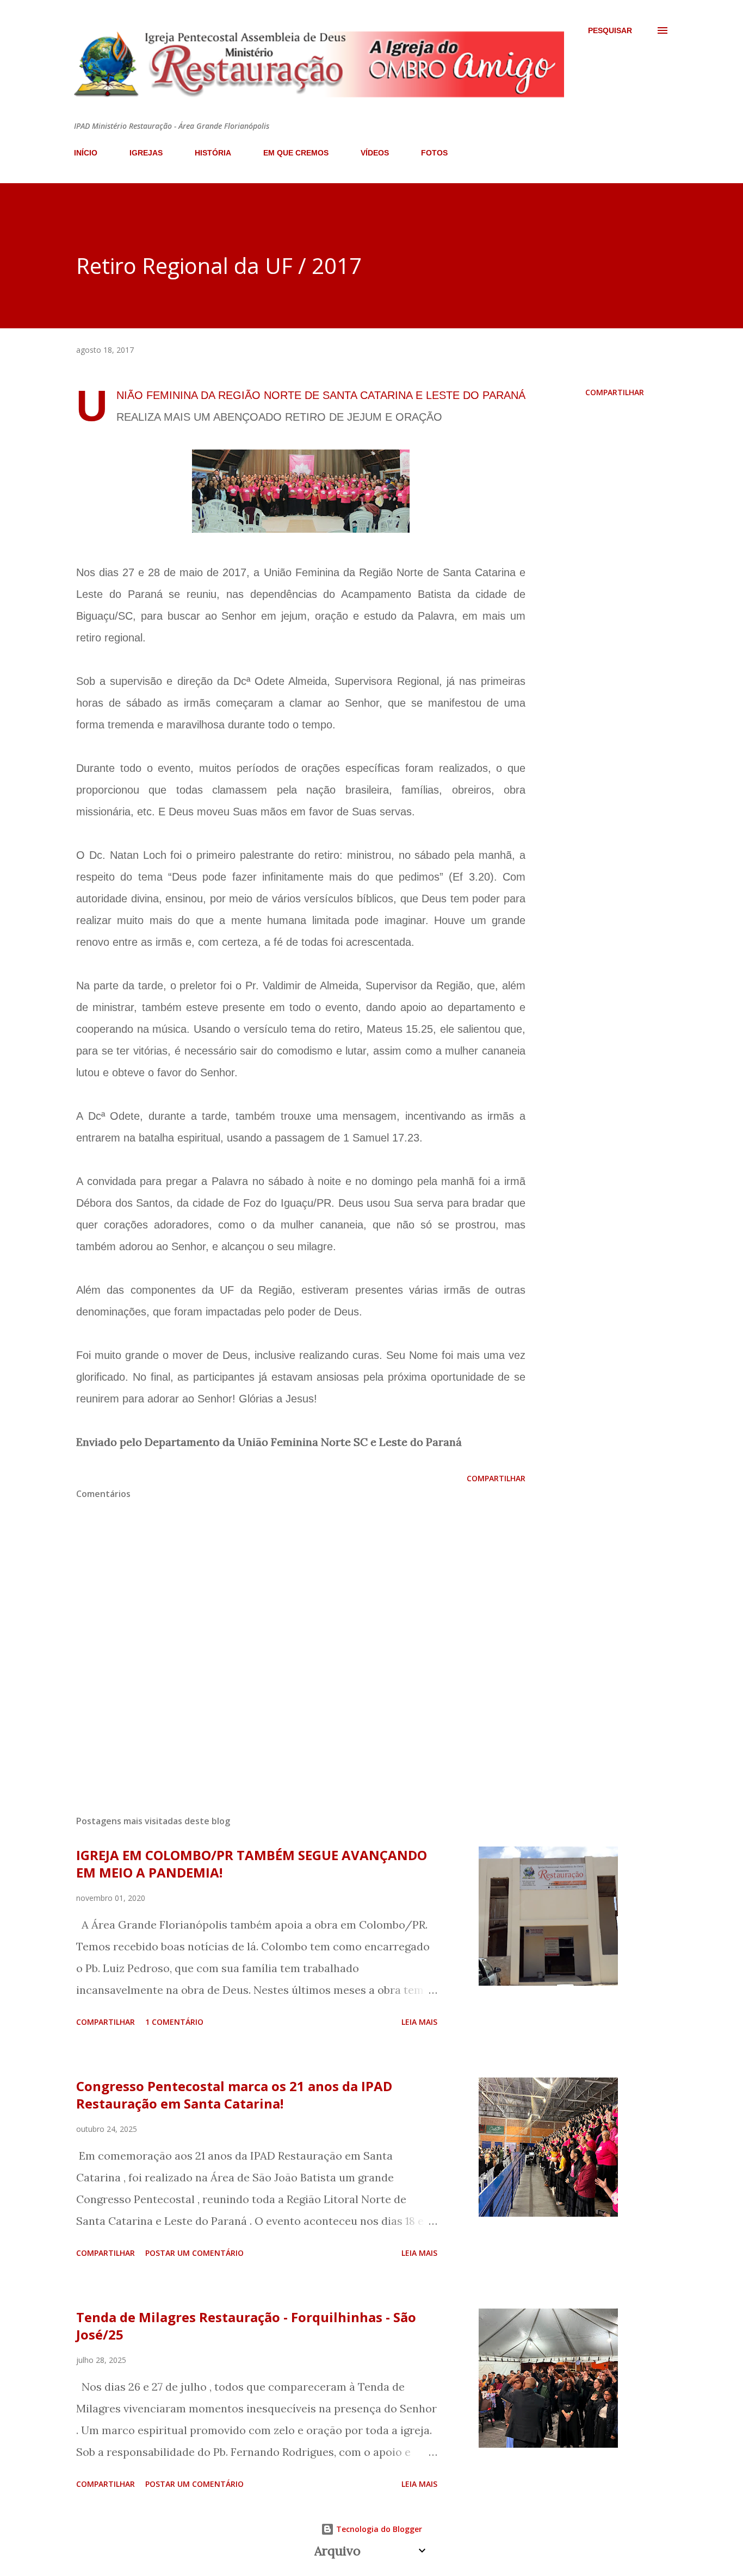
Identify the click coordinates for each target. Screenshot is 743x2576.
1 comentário (174, 2022)
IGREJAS (146, 153)
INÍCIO (86, 153)
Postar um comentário (194, 2253)
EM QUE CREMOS (296, 153)
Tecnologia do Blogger (378, 2529)
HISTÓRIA (213, 153)
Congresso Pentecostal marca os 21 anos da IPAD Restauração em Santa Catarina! (234, 2095)
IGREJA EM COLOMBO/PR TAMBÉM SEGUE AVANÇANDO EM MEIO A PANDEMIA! (252, 1864)
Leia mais (419, 2022)
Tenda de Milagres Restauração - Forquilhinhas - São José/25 (246, 2326)
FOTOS (434, 153)
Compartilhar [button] (615, 392)
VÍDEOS (375, 153)
